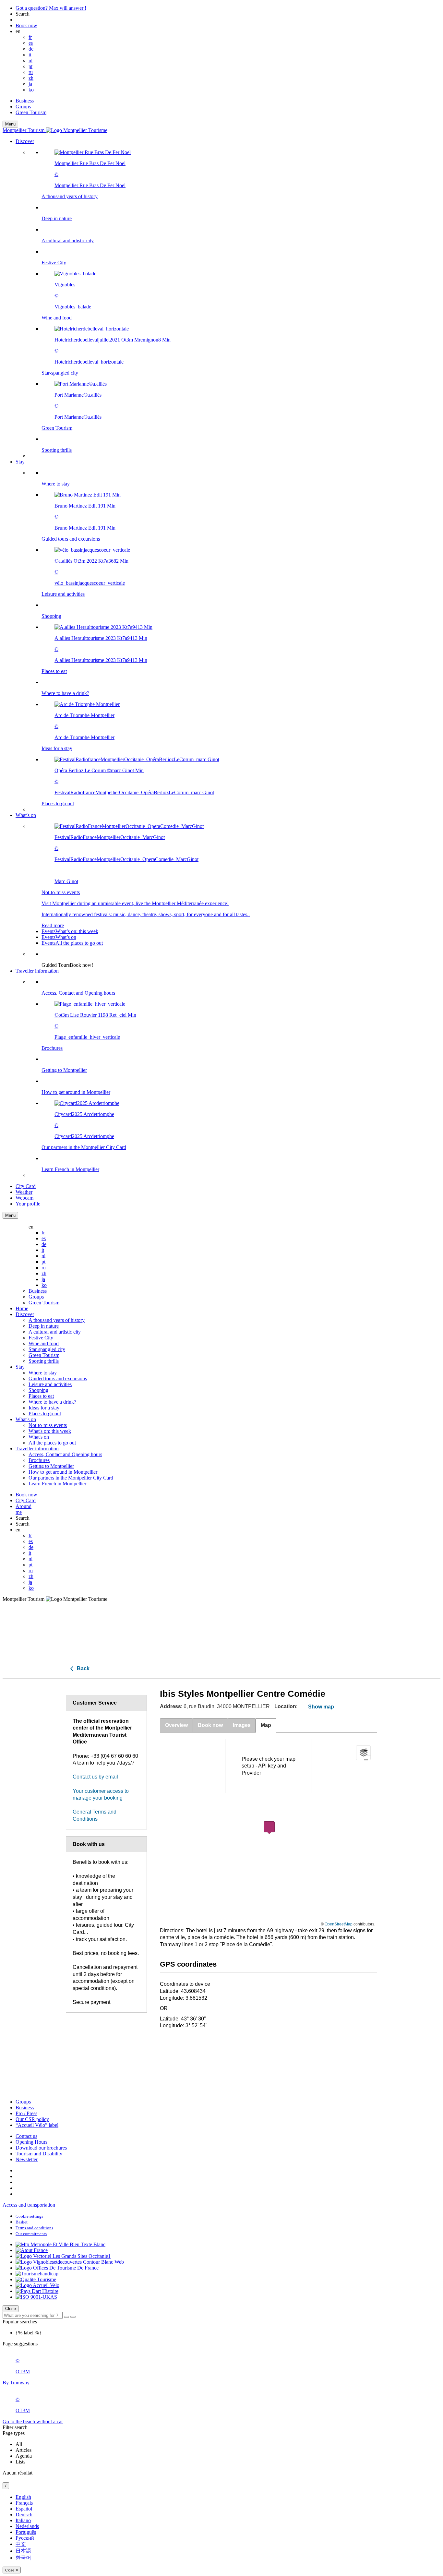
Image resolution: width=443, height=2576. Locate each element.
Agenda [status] (24, 2456)
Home (22, 1308)
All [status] (19, 2444)
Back (83, 1668)
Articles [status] (24, 2450)
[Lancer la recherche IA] (73, 2317)
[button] (228, 299)
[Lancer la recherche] (66, 2317)
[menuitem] (234, 301)
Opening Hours (31, 2142)
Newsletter (27, 2159)
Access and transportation (29, 2205)
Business (25, 101)
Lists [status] (20, 2462)
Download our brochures (41, 2148)
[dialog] (221, 2534)
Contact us (26, 2136)
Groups (23, 107)
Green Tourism (31, 112)
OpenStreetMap (339, 1924)
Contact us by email (95, 1777)
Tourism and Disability (39, 2154)
